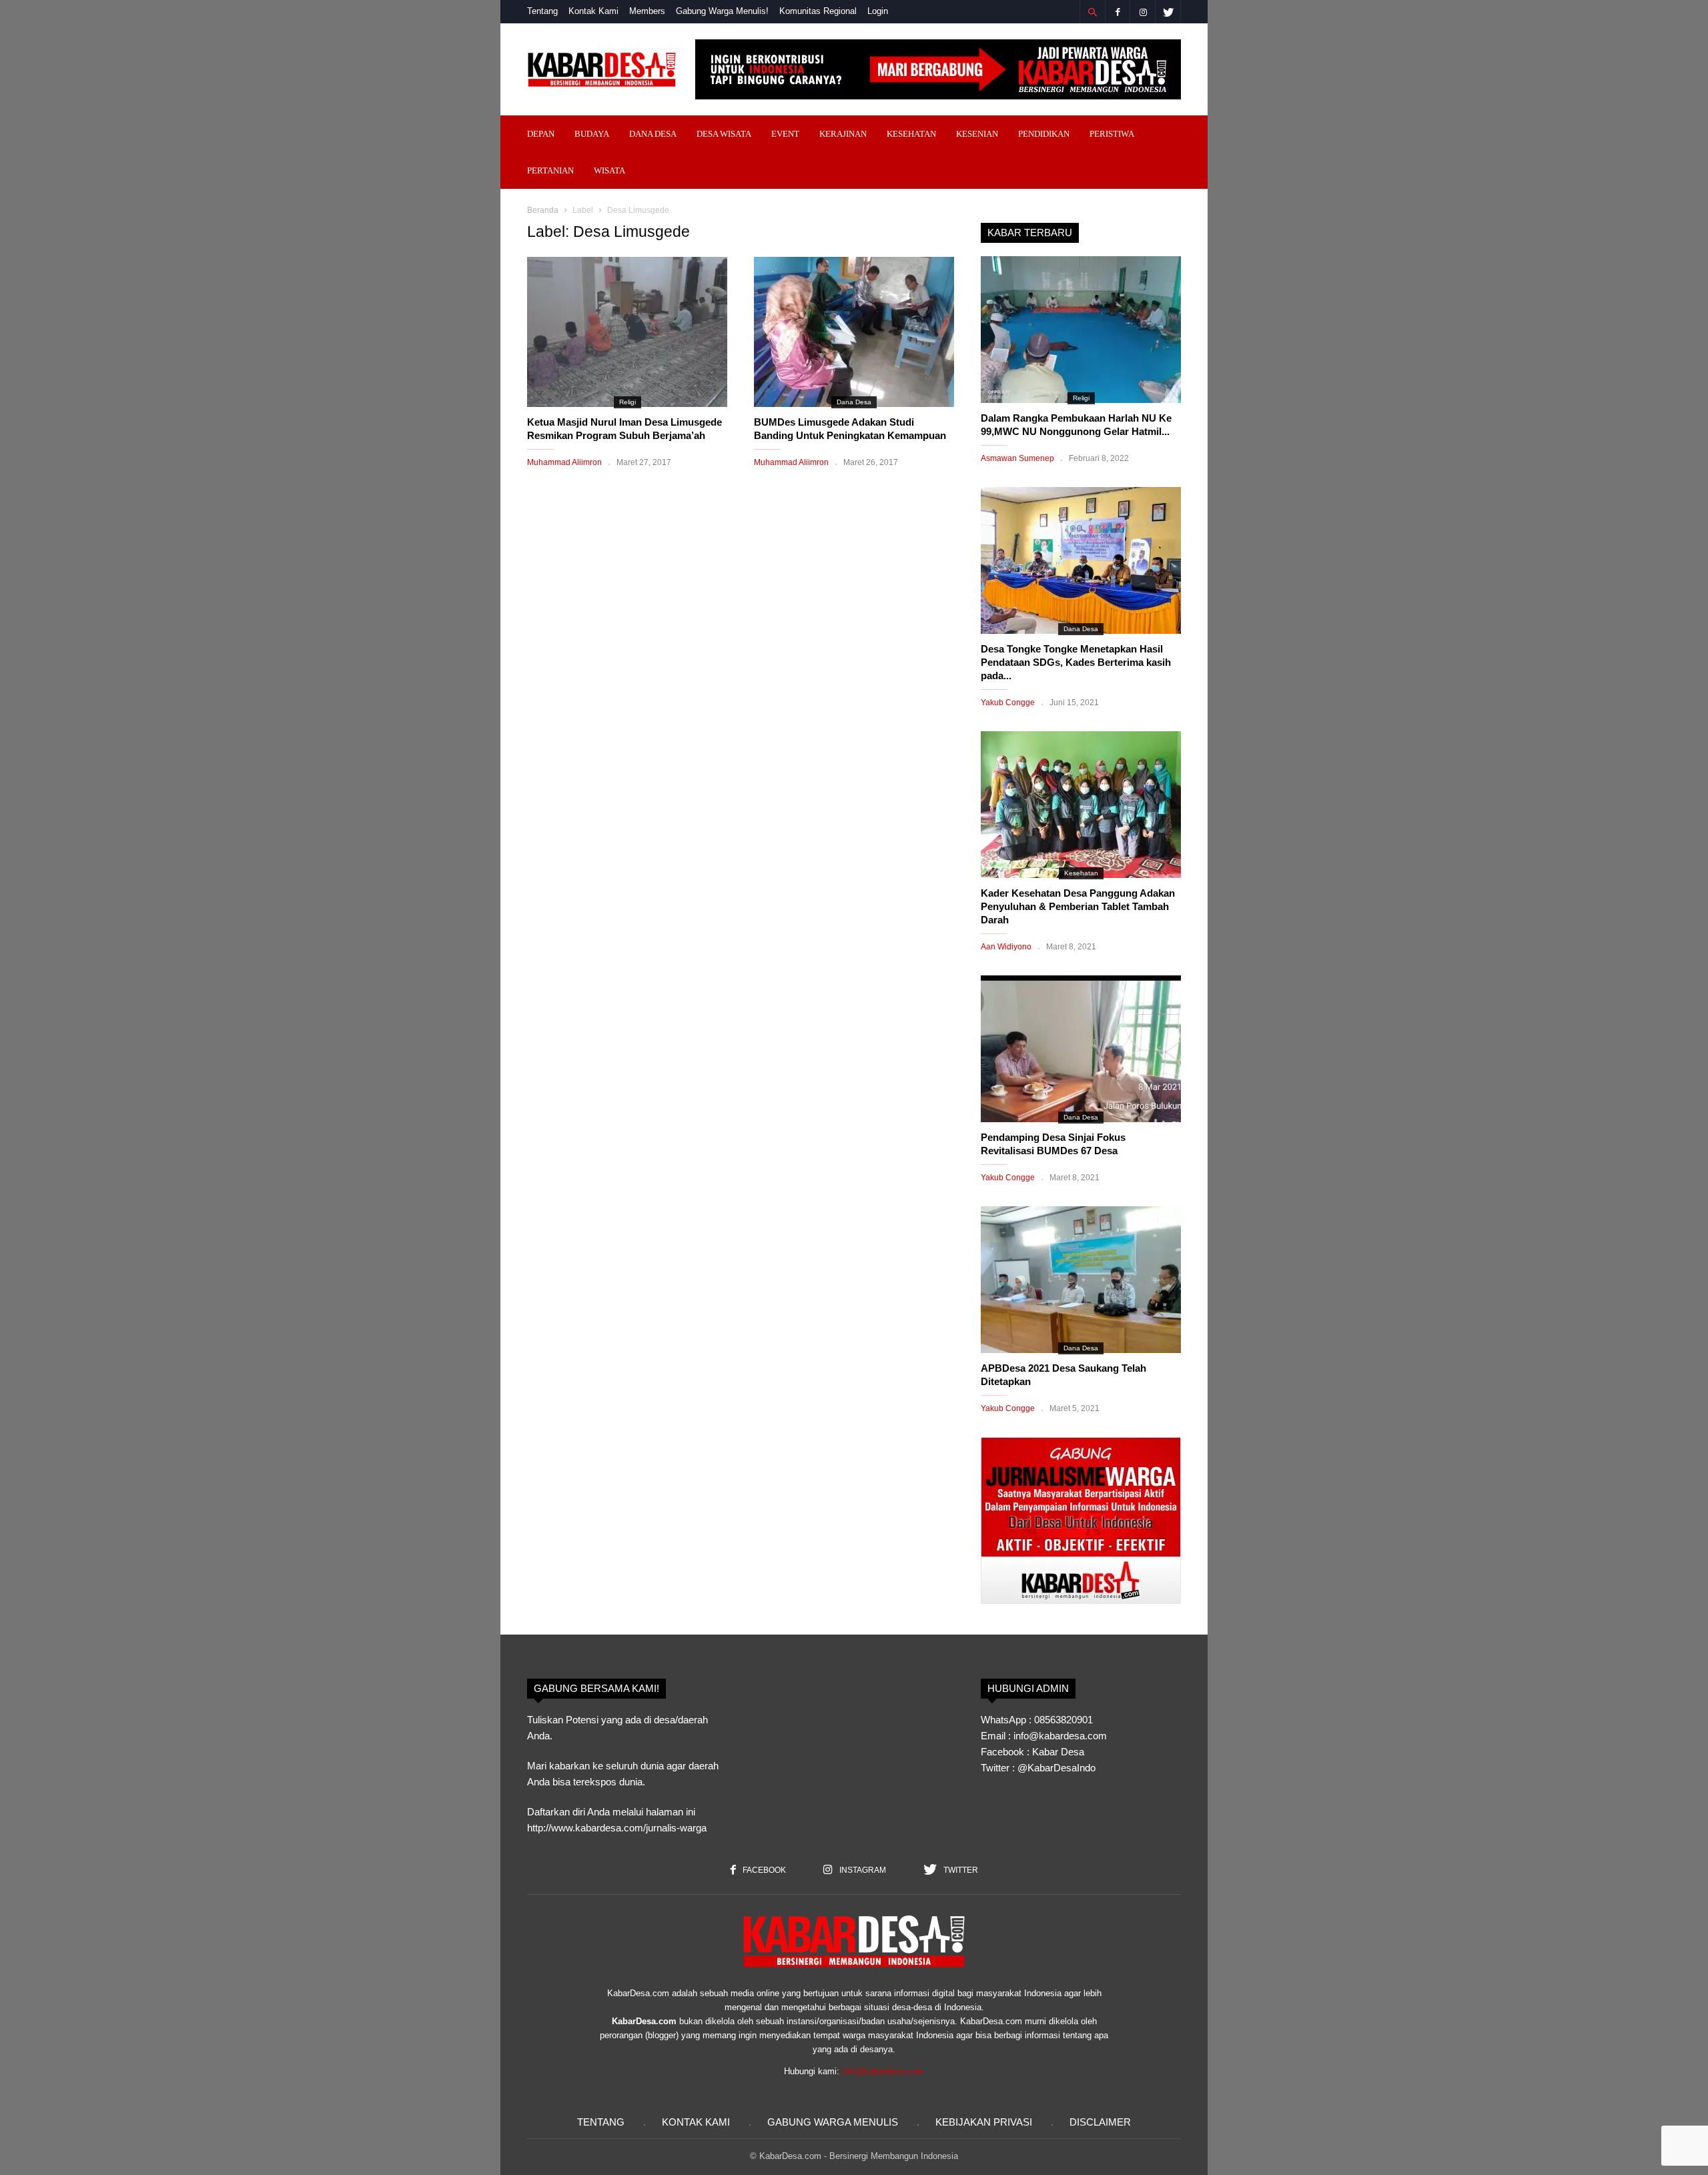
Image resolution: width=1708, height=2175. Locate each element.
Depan (541, 134)
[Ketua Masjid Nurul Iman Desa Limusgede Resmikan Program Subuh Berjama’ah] (627, 332)
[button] (1092, 12)
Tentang (542, 11)
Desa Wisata (724, 134)
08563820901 (1063, 1720)
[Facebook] (1118, 12)
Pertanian (550, 170)
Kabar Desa (1058, 1752)
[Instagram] (1143, 12)
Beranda (543, 210)
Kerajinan (843, 134)
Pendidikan (1044, 134)
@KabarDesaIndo (1056, 1768)
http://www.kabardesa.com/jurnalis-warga (617, 1828)
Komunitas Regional (818, 11)
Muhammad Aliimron (564, 462)
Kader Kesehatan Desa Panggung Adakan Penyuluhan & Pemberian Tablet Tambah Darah (1078, 906)
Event (785, 134)
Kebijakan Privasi (984, 2122)
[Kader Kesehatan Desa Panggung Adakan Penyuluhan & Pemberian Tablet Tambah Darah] (1081, 805)
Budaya (592, 134)
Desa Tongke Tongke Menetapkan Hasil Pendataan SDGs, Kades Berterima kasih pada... (1076, 662)
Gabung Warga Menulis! (722, 11)
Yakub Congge (1008, 703)
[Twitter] (1168, 12)
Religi (627, 402)
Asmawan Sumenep (1017, 458)
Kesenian (977, 134)
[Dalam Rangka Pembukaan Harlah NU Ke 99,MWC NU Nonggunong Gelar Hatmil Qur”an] (1081, 330)
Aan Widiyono (1006, 947)
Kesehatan (911, 134)
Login (878, 11)
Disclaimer (1100, 2122)
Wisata (609, 170)
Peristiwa (1112, 134)
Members (647, 11)
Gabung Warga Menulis (833, 2122)
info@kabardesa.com (883, 2071)
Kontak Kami (593, 11)
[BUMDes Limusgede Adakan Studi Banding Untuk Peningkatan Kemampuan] (854, 332)
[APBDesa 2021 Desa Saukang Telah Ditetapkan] (1081, 1280)
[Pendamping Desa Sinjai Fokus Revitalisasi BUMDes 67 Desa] (1081, 1049)
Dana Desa (653, 134)
